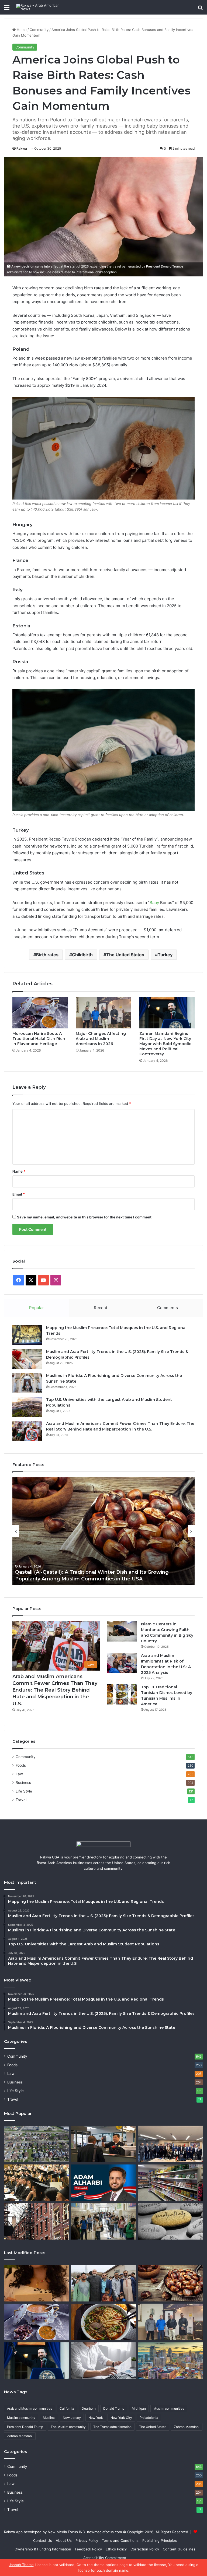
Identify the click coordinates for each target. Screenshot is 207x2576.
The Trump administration (112, 2427)
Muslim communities (169, 2408)
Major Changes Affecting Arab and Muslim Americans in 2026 (101, 1039)
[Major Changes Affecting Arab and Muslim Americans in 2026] (103, 1013)
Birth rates (47, 955)
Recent (101, 1308)
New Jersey (72, 2418)
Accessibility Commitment (105, 2558)
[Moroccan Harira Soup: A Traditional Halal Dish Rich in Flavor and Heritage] (40, 1013)
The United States (125, 955)
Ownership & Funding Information (43, 2549)
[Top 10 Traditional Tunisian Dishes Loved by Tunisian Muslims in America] (122, 1694)
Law (19, 1774)
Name (19, 1171)
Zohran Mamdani (20, 2436)
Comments (168, 1308)
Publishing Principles (160, 2540)
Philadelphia (149, 2418)
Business (23, 1783)
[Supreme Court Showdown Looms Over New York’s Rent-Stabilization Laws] (37, 2221)
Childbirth (82, 955)
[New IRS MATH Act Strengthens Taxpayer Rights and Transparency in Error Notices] (104, 2361)
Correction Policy (145, 2549)
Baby (154, 903)
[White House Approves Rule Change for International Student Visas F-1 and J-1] (37, 2183)
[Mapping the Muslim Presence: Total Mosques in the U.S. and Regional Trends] (27, 1335)
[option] (103, 1531)
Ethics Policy (116, 2549)
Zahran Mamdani (187, 2427)
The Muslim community (68, 2427)
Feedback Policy (88, 2549)
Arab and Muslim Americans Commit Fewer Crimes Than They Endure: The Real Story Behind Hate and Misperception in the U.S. (55, 1690)
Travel (21, 1800)
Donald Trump (114, 2408)
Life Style (24, 1791)
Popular (37, 1308)
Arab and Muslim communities (30, 2408)
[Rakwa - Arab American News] (42, 7)
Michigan (139, 2408)
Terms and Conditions (120, 2540)
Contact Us (43, 2540)
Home (21, 30)
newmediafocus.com (104, 2532)
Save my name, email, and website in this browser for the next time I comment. (85, 1217)
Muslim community (21, 2418)
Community (39, 30)
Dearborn (89, 2408)
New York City (121, 2418)
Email (19, 1194)
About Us (64, 2540)
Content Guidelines (179, 2549)
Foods (21, 1765)
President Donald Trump (25, 2427)
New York (96, 2418)
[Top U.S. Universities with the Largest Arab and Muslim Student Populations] (27, 1407)
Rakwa (22, 148)
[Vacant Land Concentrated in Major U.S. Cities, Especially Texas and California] (37, 2144)
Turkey (165, 955)
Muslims (49, 2418)
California (67, 2408)
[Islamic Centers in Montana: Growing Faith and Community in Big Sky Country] (122, 1631)
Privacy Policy (87, 2540)
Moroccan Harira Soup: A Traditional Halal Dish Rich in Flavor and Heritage (39, 1039)
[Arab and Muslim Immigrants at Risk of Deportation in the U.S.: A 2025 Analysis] (122, 1663)
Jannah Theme (21, 2565)
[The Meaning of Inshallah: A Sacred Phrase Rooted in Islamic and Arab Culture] (170, 2221)
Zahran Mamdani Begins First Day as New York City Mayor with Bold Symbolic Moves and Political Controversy (165, 1044)
